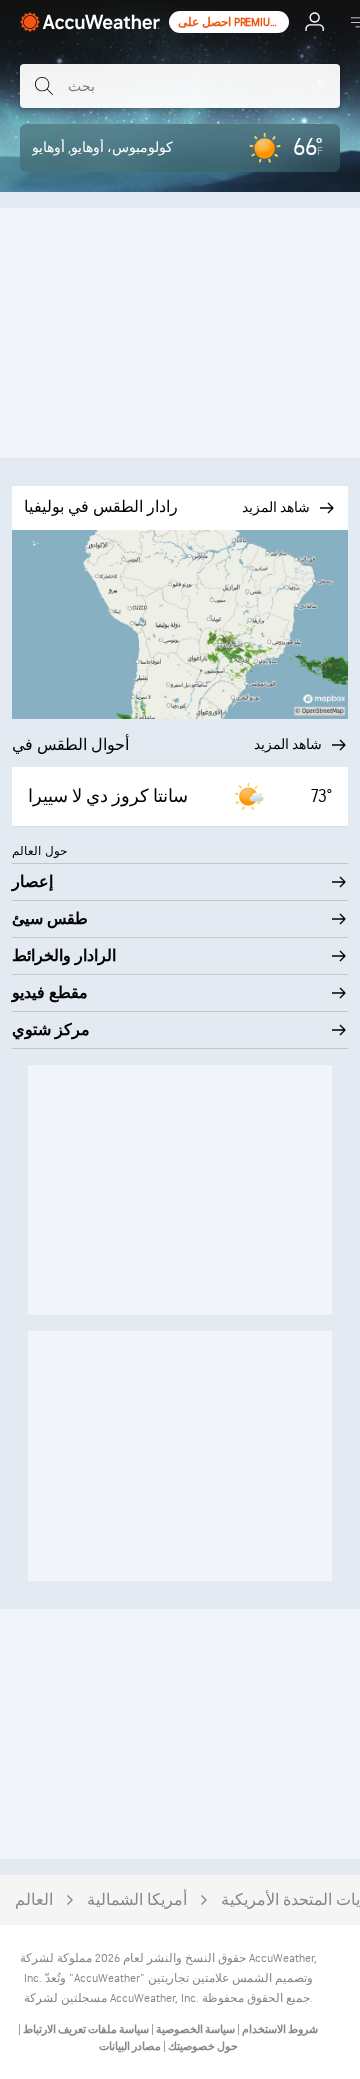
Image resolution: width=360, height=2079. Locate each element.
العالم (34, 1900)
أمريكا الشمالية (137, 1900)
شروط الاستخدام (279, 2029)
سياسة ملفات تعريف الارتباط (85, 2029)
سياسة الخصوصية (194, 2029)
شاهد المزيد (288, 744)
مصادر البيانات (130, 2046)
